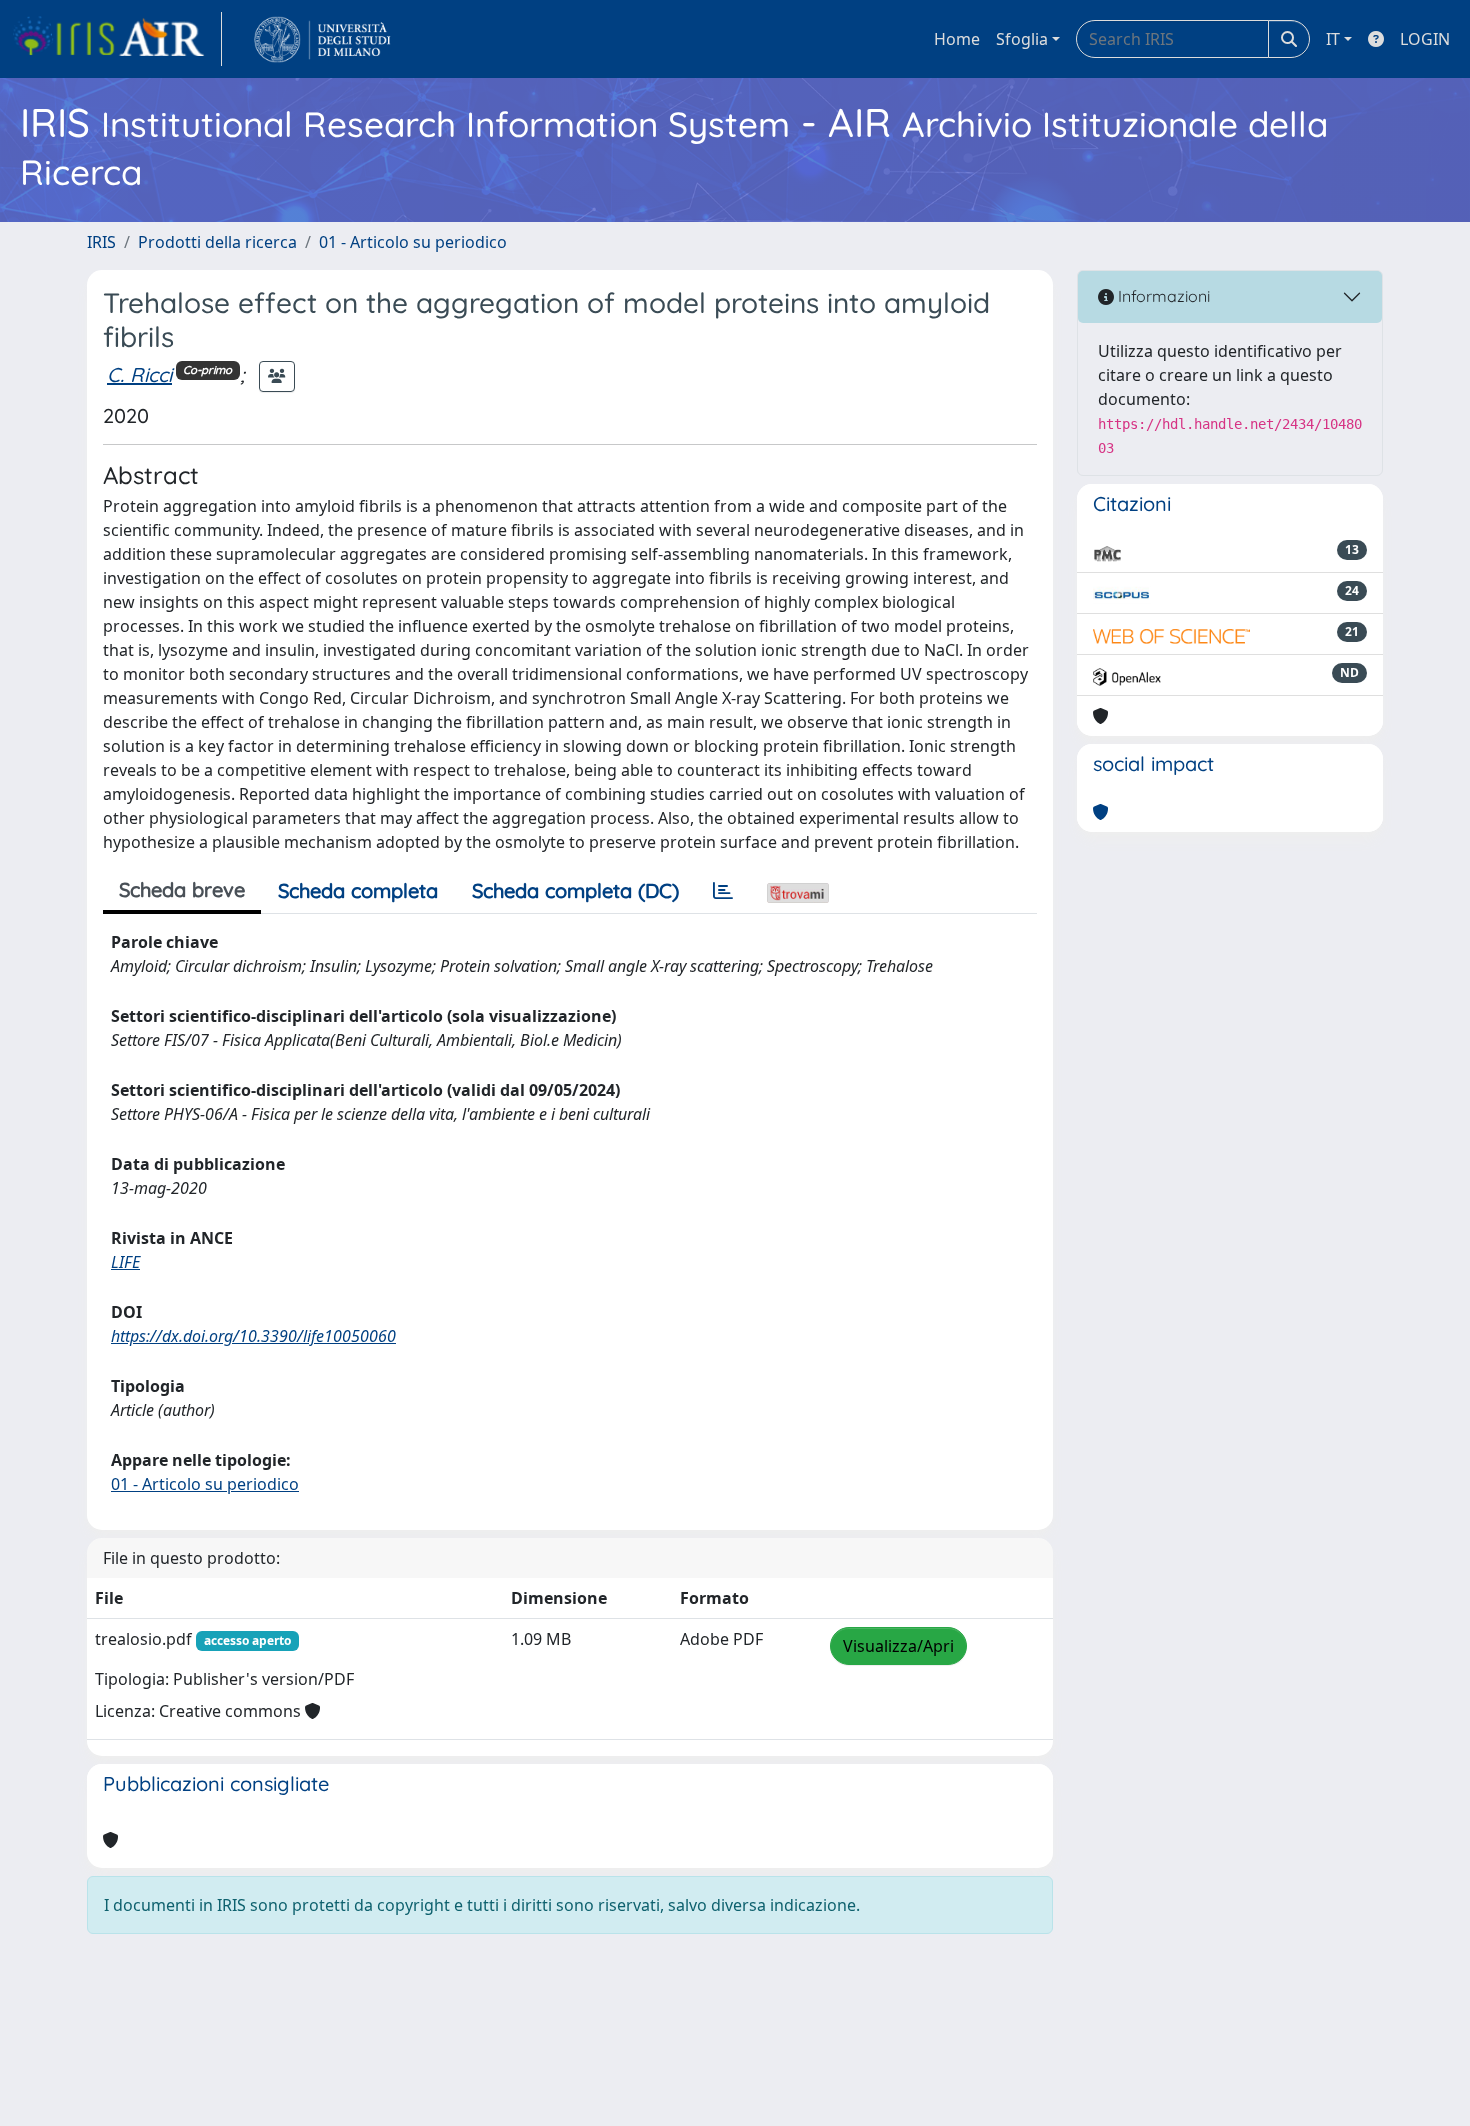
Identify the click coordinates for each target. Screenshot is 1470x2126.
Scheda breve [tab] (182, 889)
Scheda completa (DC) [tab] (575, 890)
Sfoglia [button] (1022, 39)
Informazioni (1162, 296)
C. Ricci (139, 374)
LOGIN (1425, 39)
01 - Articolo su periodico (413, 242)
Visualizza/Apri (898, 1646)
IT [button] (1333, 39)
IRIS (101, 242)
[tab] (723, 891)
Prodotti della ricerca (217, 242)
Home (957, 39)
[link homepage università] (322, 39)
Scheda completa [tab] (358, 890)
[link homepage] (117, 39)
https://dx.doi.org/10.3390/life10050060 (253, 1336)
